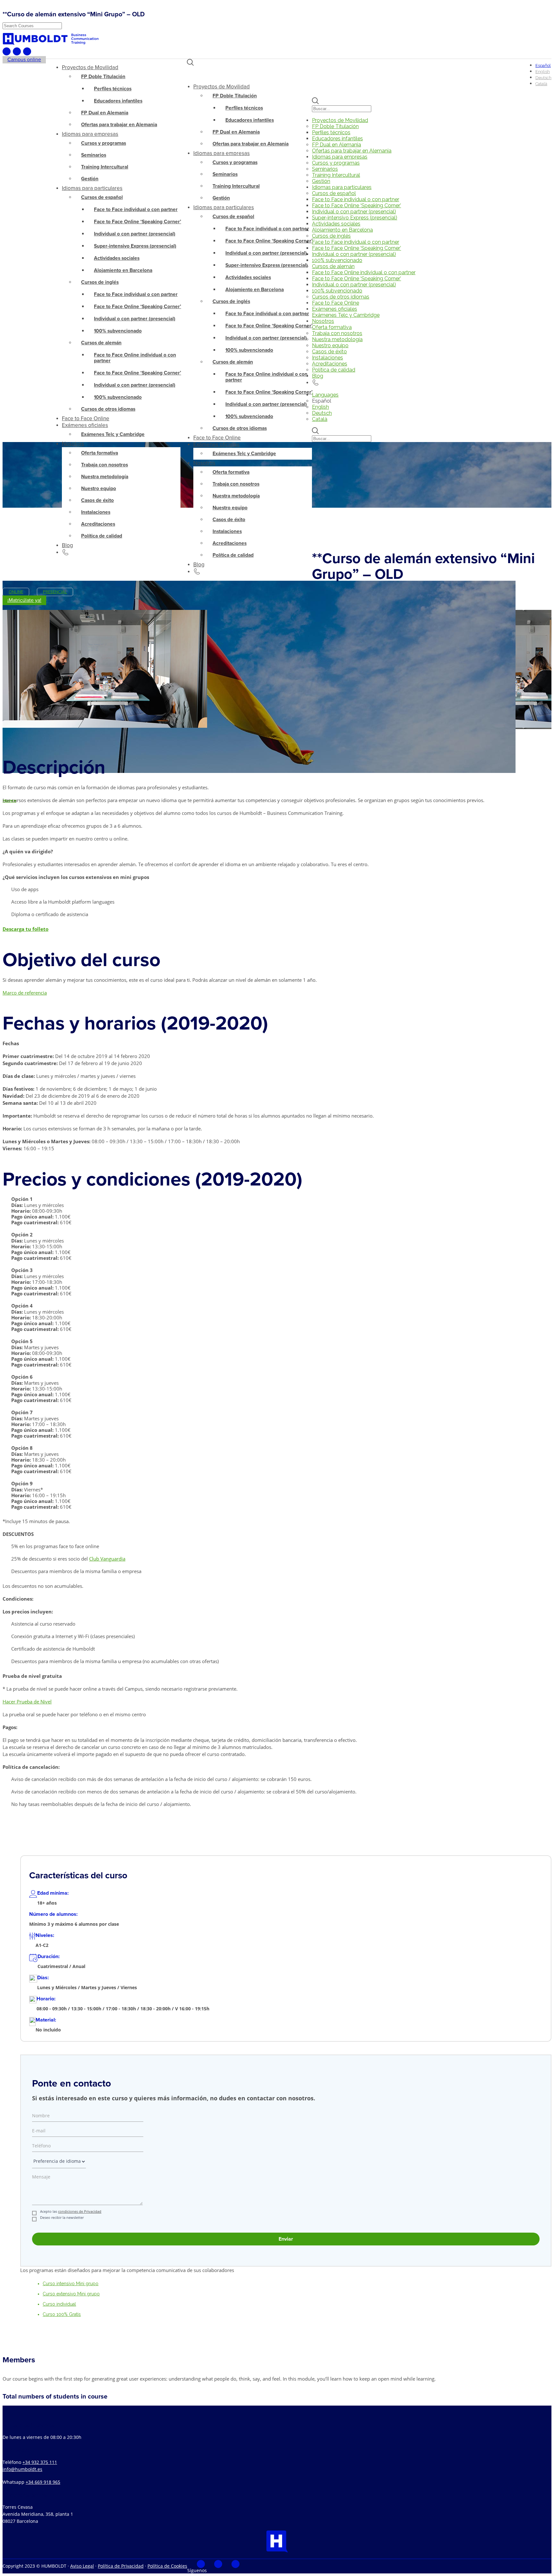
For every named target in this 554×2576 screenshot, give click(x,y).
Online (16, 592)
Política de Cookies (167, 2566)
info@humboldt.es (22, 2469)
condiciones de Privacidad (80, 2211)
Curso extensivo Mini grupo (71, 2294)
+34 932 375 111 (40, 2462)
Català (320, 419)
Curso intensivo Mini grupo (71, 2284)
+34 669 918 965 (43, 2482)
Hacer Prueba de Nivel (27, 1702)
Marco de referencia (25, 993)
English (320, 407)
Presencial (55, 592)
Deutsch (322, 413)
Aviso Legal (82, 2566)
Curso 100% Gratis (62, 2314)
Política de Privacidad (121, 2566)
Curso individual (59, 2304)
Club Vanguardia (107, 1559)
